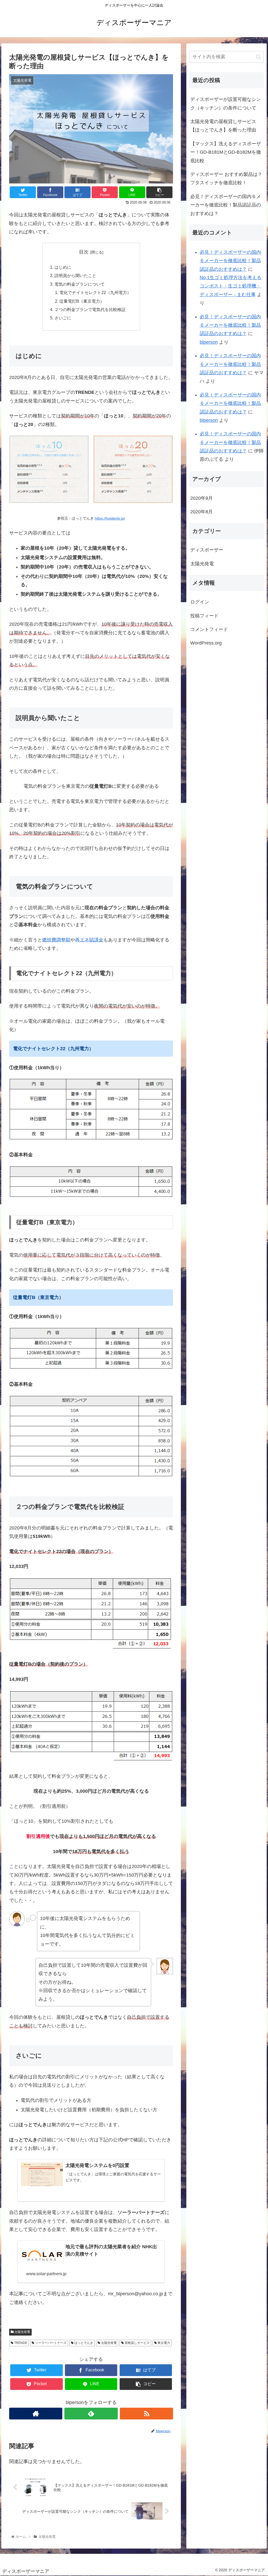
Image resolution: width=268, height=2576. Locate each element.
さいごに (63, 318)
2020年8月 (202, 512)
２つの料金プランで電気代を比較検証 (90, 309)
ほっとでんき (83, 2343)
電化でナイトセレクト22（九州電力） (95, 292)
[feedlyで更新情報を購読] (91, 2414)
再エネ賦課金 (89, 940)
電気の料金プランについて (80, 284)
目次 (84, 252)
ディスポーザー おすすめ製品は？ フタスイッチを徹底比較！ (226, 179)
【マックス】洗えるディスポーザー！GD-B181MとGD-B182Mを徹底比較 (226, 152)
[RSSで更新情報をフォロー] (146, 2414)
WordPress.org (206, 643)
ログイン (200, 602)
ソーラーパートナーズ (50, 2343)
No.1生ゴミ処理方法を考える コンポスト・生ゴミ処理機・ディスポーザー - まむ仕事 (231, 286)
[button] (258, 57)
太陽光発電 (22, 2332)
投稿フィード (204, 616)
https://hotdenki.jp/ (110, 518)
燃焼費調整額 (56, 940)
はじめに (63, 267)
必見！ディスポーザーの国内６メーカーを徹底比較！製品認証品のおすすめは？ (226, 205)
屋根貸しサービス (137, 2343)
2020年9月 (202, 498)
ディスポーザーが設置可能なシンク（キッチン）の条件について (226, 103)
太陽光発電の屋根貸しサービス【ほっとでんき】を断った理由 (223, 126)
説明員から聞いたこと (75, 275)
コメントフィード (209, 629)
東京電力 (163, 2343)
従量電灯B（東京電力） (82, 301)
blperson (209, 342)
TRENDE (20, 2343)
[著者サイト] (36, 2414)
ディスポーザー (207, 550)
